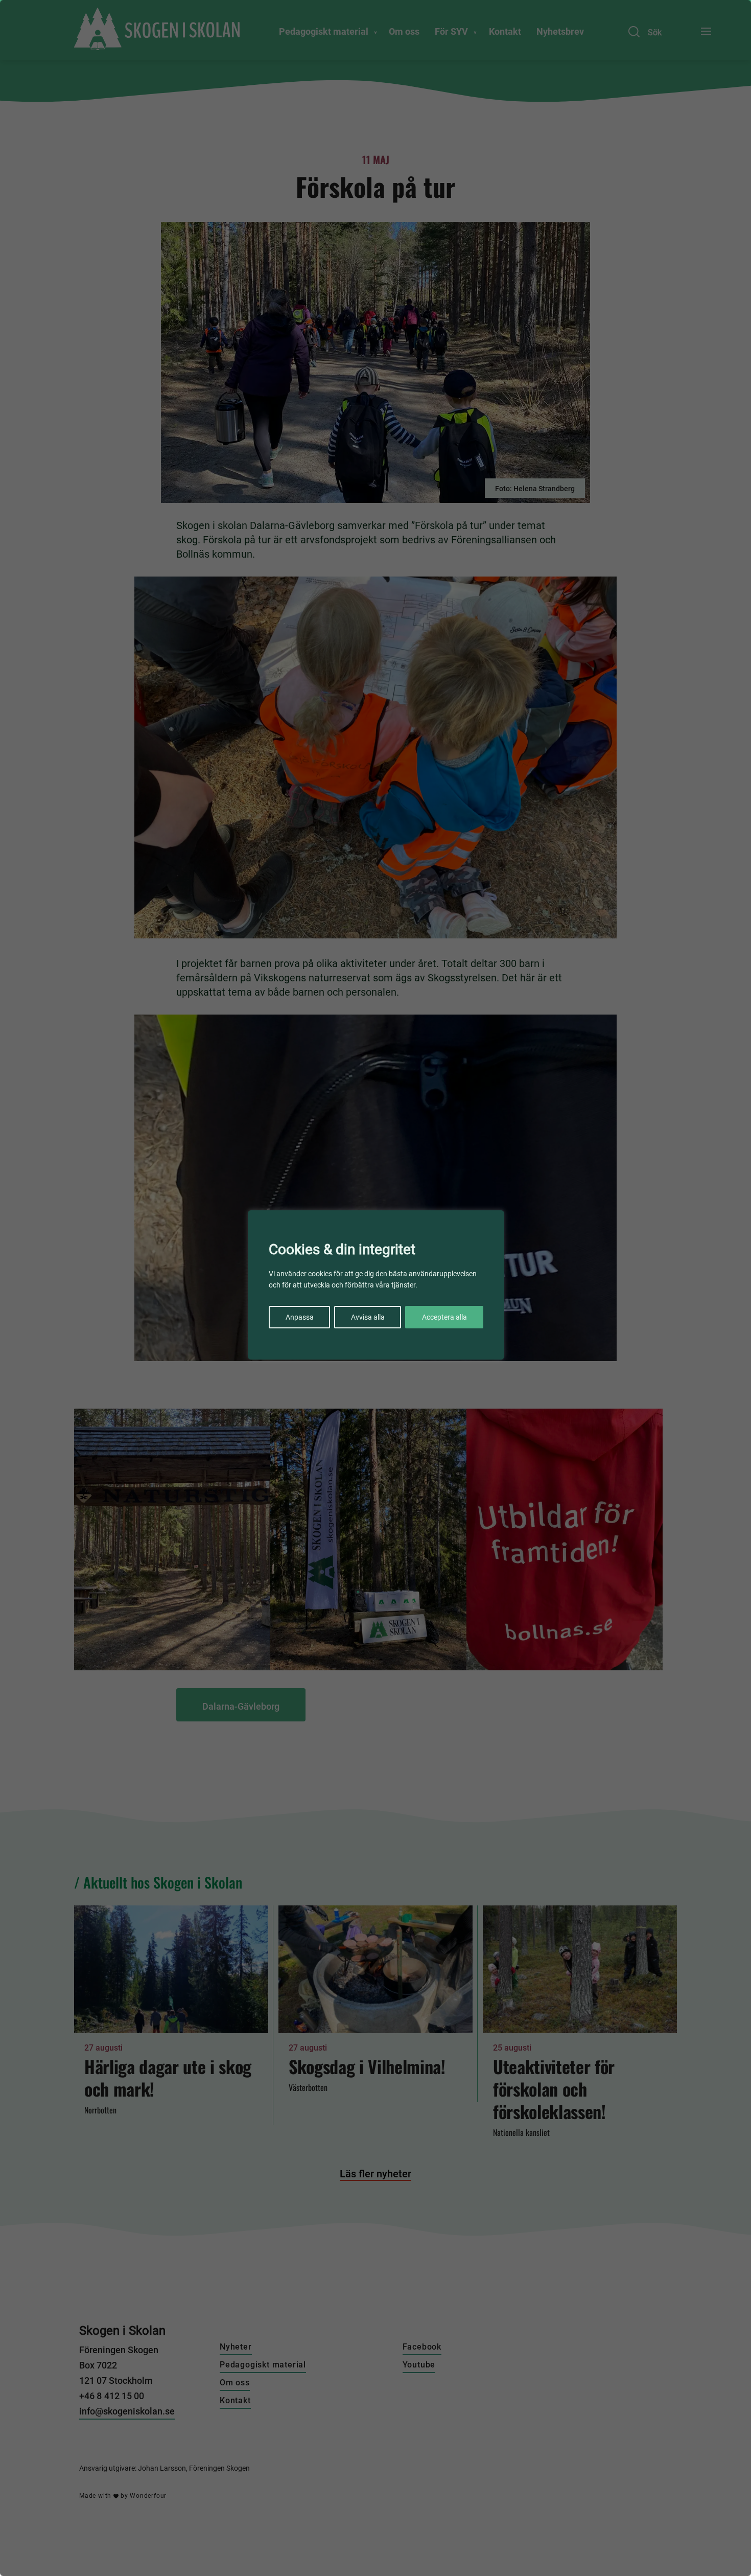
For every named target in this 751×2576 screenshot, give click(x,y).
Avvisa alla (368, 1317)
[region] (375, 1288)
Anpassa (300, 1317)
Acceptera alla (444, 1317)
